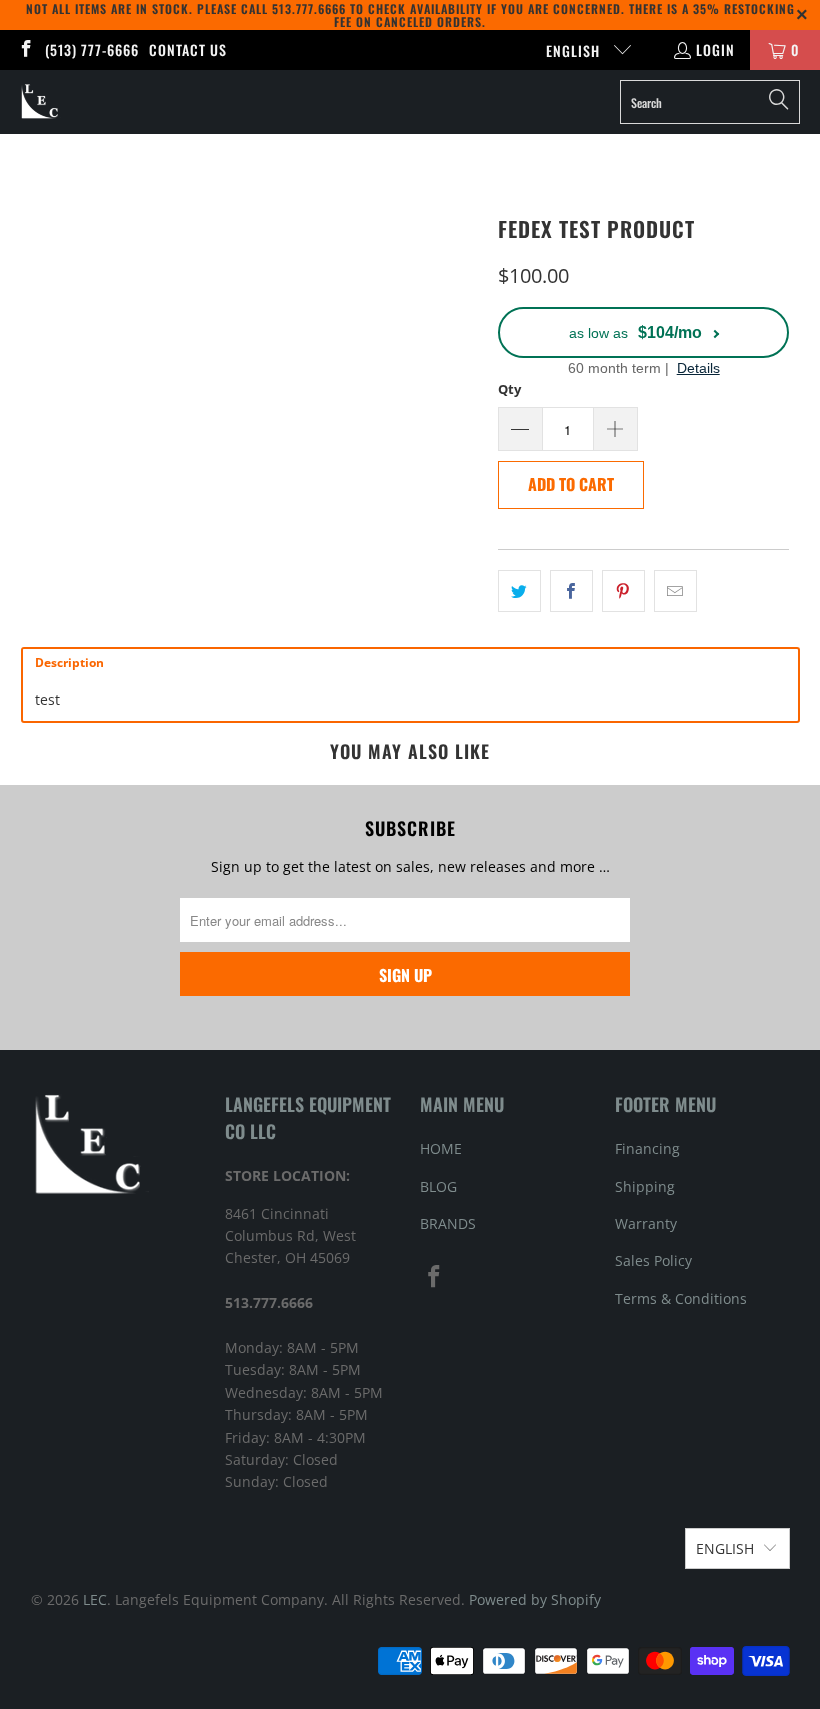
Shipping (645, 1186)
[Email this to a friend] (675, 591)
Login (715, 49)
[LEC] (40, 102)
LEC (95, 1599)
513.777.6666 (309, 8)
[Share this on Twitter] (519, 591)
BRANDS (448, 1223)
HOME (441, 1148)
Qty (509, 389)
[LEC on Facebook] (25, 49)
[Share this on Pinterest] (623, 591)
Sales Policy (653, 1260)
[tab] (410, 663)
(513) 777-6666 (92, 49)
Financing (647, 1148)
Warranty (646, 1223)
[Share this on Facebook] (571, 591)
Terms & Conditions (681, 1298)
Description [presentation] (69, 662)
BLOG (438, 1186)
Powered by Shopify (535, 1599)
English (575, 50)
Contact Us (188, 49)
